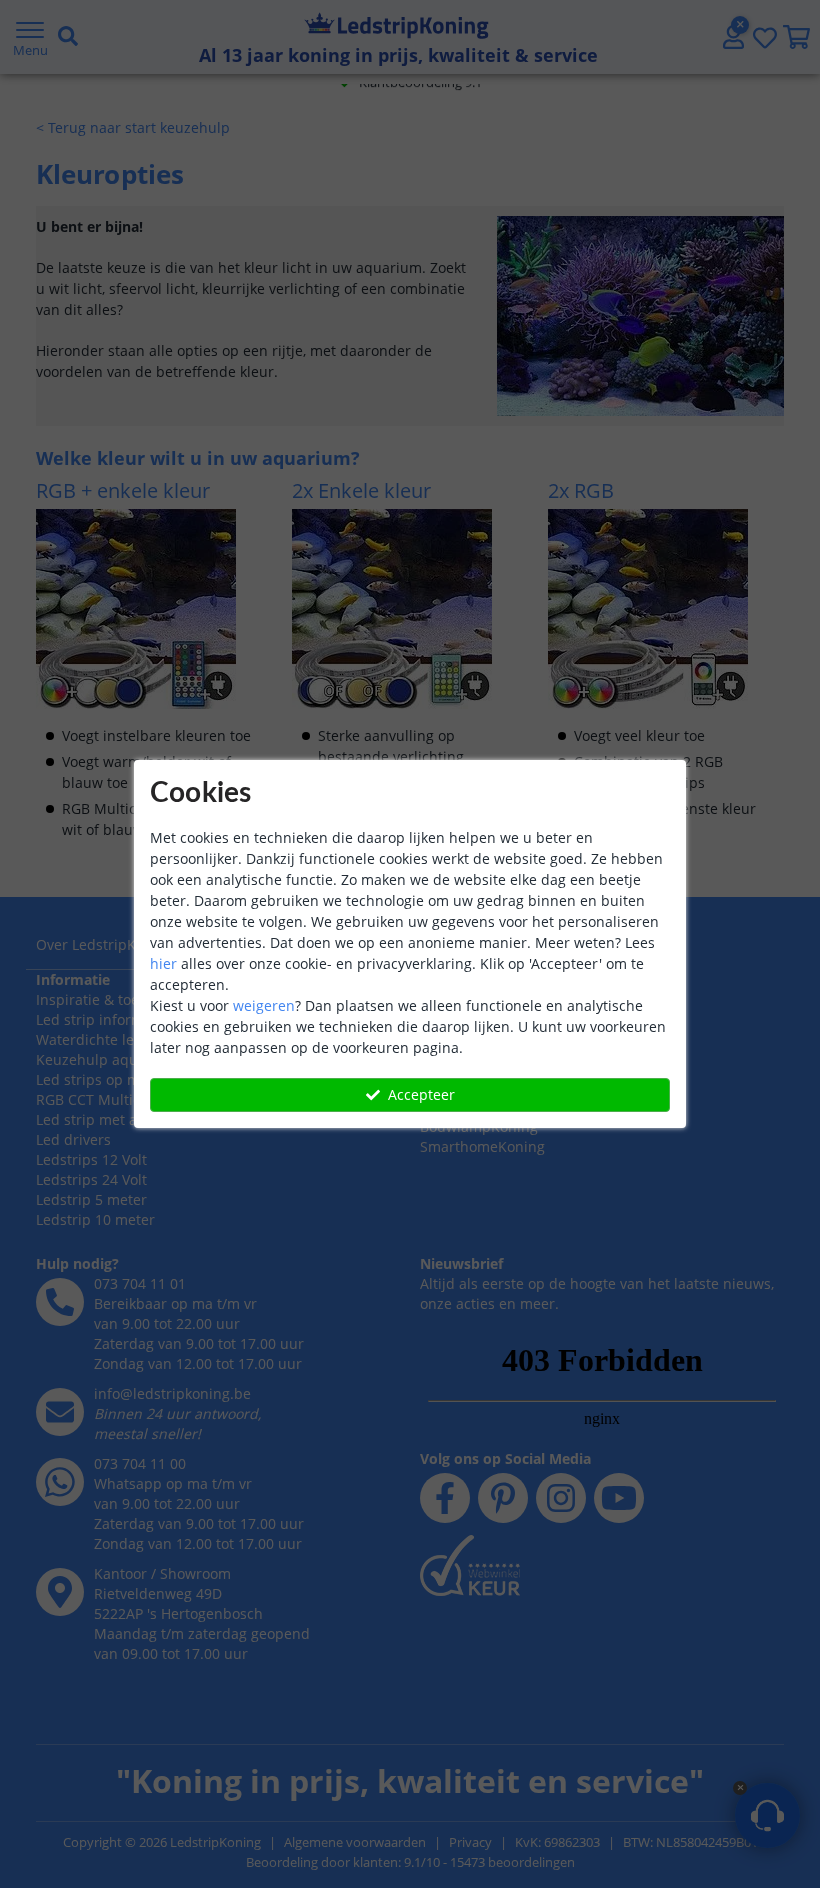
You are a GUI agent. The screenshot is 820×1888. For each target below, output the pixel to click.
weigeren (264, 1005)
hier (163, 963)
